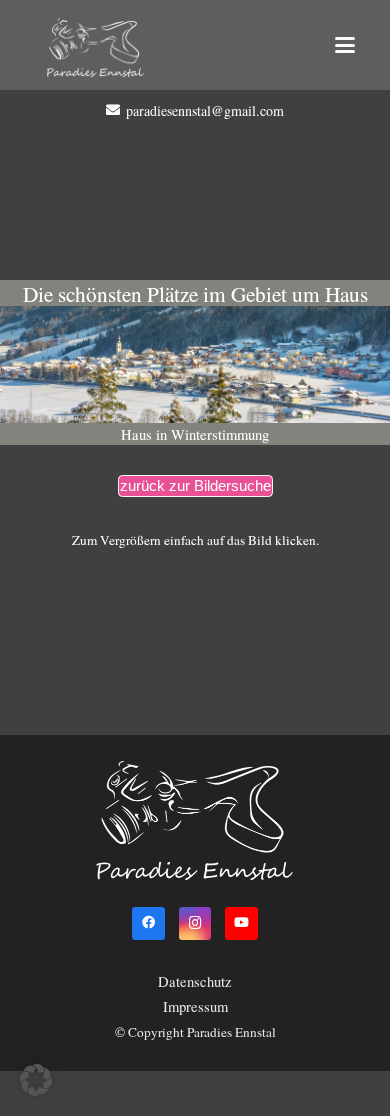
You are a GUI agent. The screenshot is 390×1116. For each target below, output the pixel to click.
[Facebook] (148, 923)
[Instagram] (195, 923)
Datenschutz (195, 981)
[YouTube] (241, 923)
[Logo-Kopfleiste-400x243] (95, 48)
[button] (345, 45)
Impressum (195, 1006)
